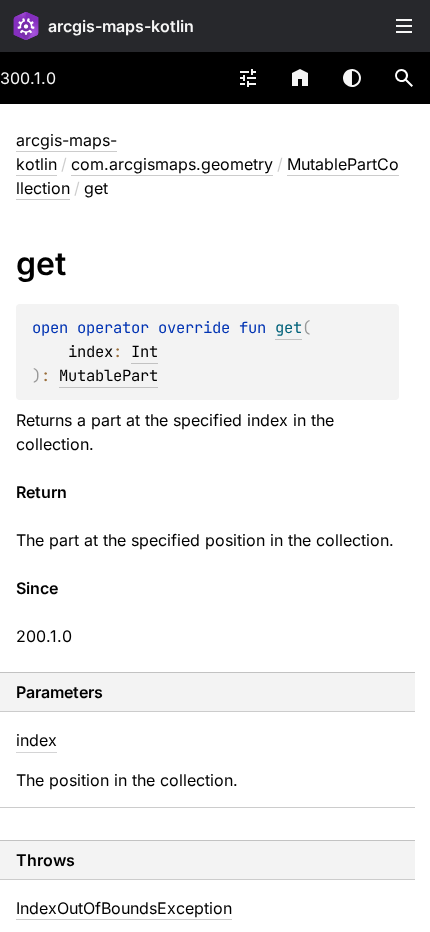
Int (144, 351)
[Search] (404, 78)
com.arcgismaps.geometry (172, 164)
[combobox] (248, 78)
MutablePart (108, 375)
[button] (404, 78)
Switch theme (352, 78)
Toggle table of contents (404, 26)
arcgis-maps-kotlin (121, 26)
